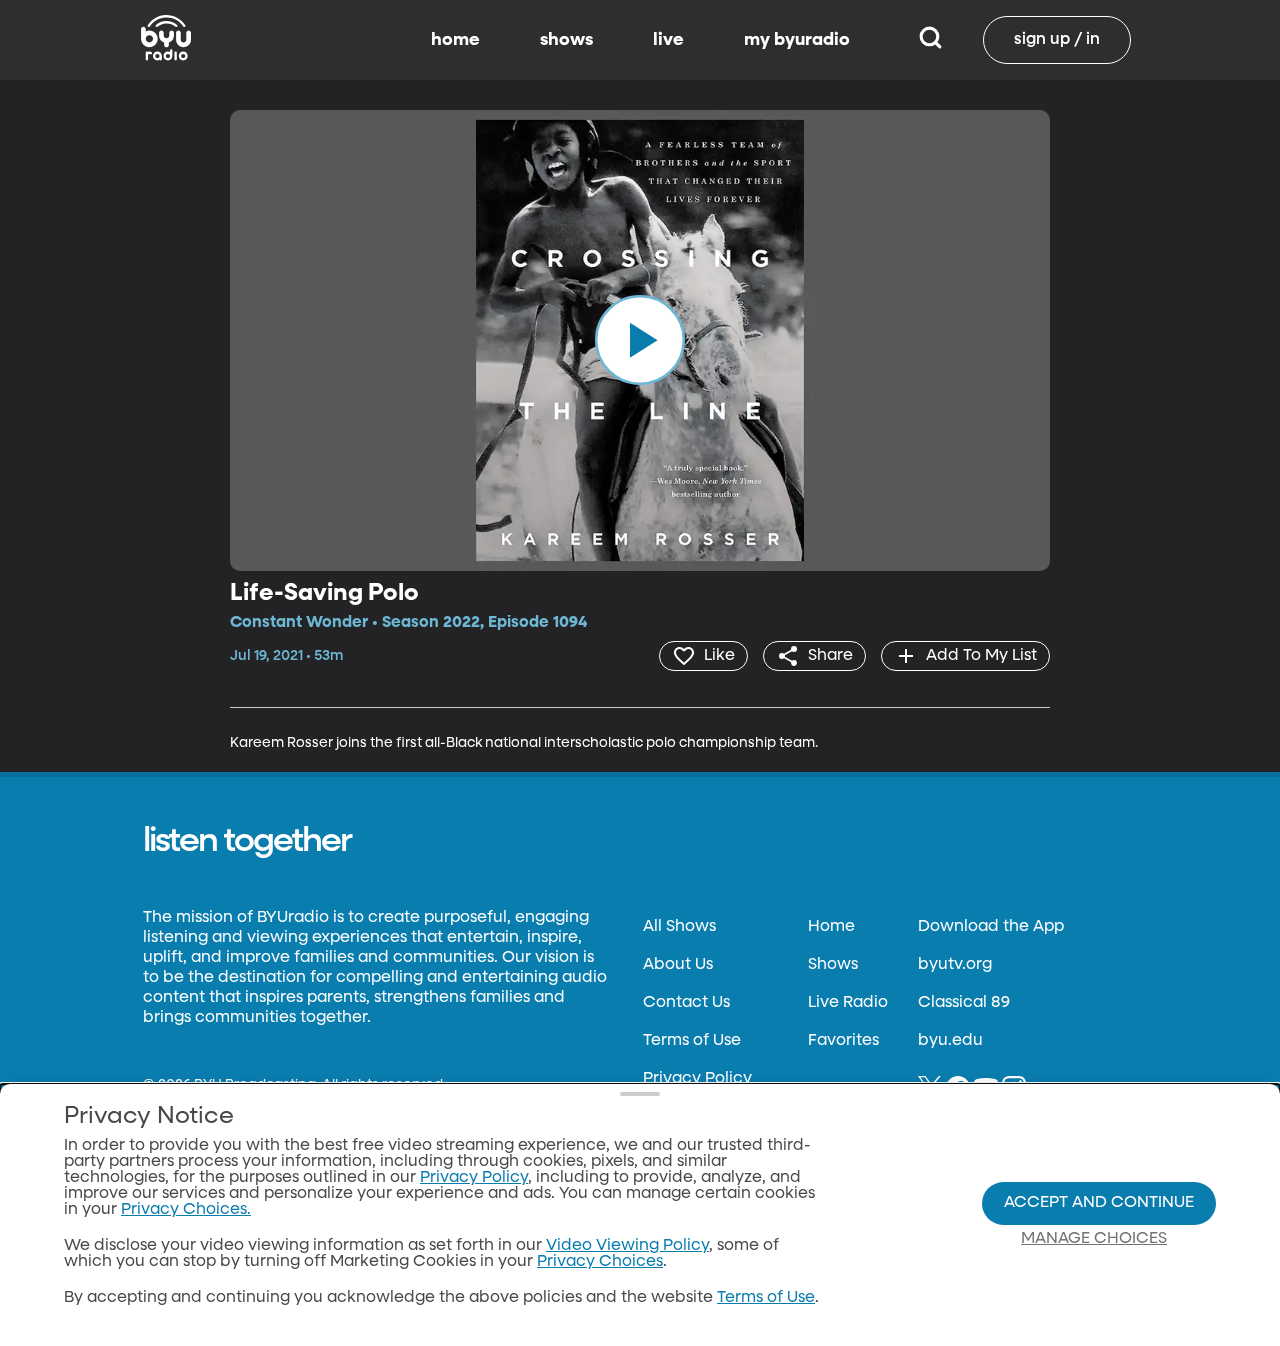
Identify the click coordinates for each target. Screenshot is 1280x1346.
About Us (678, 965)
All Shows (679, 927)
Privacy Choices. (186, 1210)
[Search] (930, 40)
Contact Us (686, 1003)
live (668, 40)
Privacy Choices (600, 1262)
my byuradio (797, 40)
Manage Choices (1094, 1239)
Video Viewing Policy (627, 1246)
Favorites (843, 1041)
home (455, 40)
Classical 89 (964, 1003)
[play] (640, 340)
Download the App (991, 927)
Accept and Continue (1099, 1203)
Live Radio (848, 1003)
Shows (833, 965)
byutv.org (955, 965)
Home (831, 927)
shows (566, 40)
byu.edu (950, 1041)
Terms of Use (692, 1041)
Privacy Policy (697, 1079)
